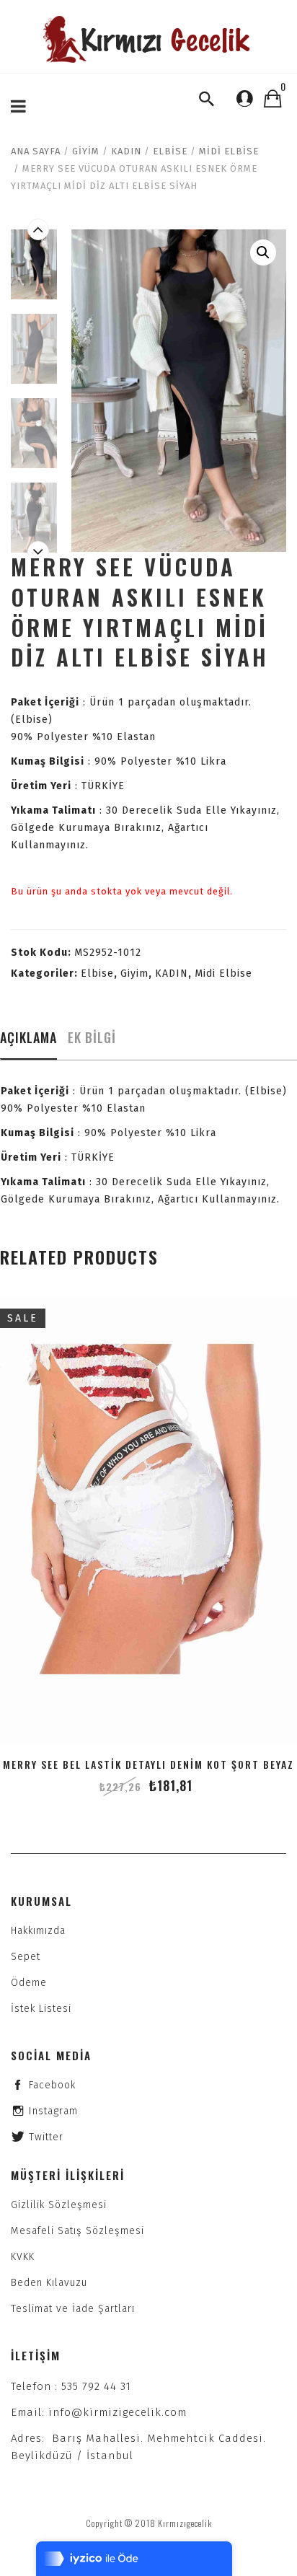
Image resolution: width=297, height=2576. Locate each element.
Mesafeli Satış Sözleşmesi (77, 2231)
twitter (46, 2137)
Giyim (86, 151)
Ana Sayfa (36, 151)
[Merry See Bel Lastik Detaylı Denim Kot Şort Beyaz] (148, 1521)
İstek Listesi (41, 2009)
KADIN (126, 151)
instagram (53, 2111)
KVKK (23, 2257)
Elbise (170, 151)
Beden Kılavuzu (49, 2283)
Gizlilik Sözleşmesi (59, 2205)
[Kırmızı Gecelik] (148, 39)
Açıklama (28, 1037)
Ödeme (29, 1983)
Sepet (26, 1957)
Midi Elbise (229, 151)
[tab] (28, 1042)
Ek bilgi (92, 1037)
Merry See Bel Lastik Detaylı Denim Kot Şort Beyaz (148, 1764)
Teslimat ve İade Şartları (73, 2309)
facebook (52, 2085)
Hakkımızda (38, 1931)
